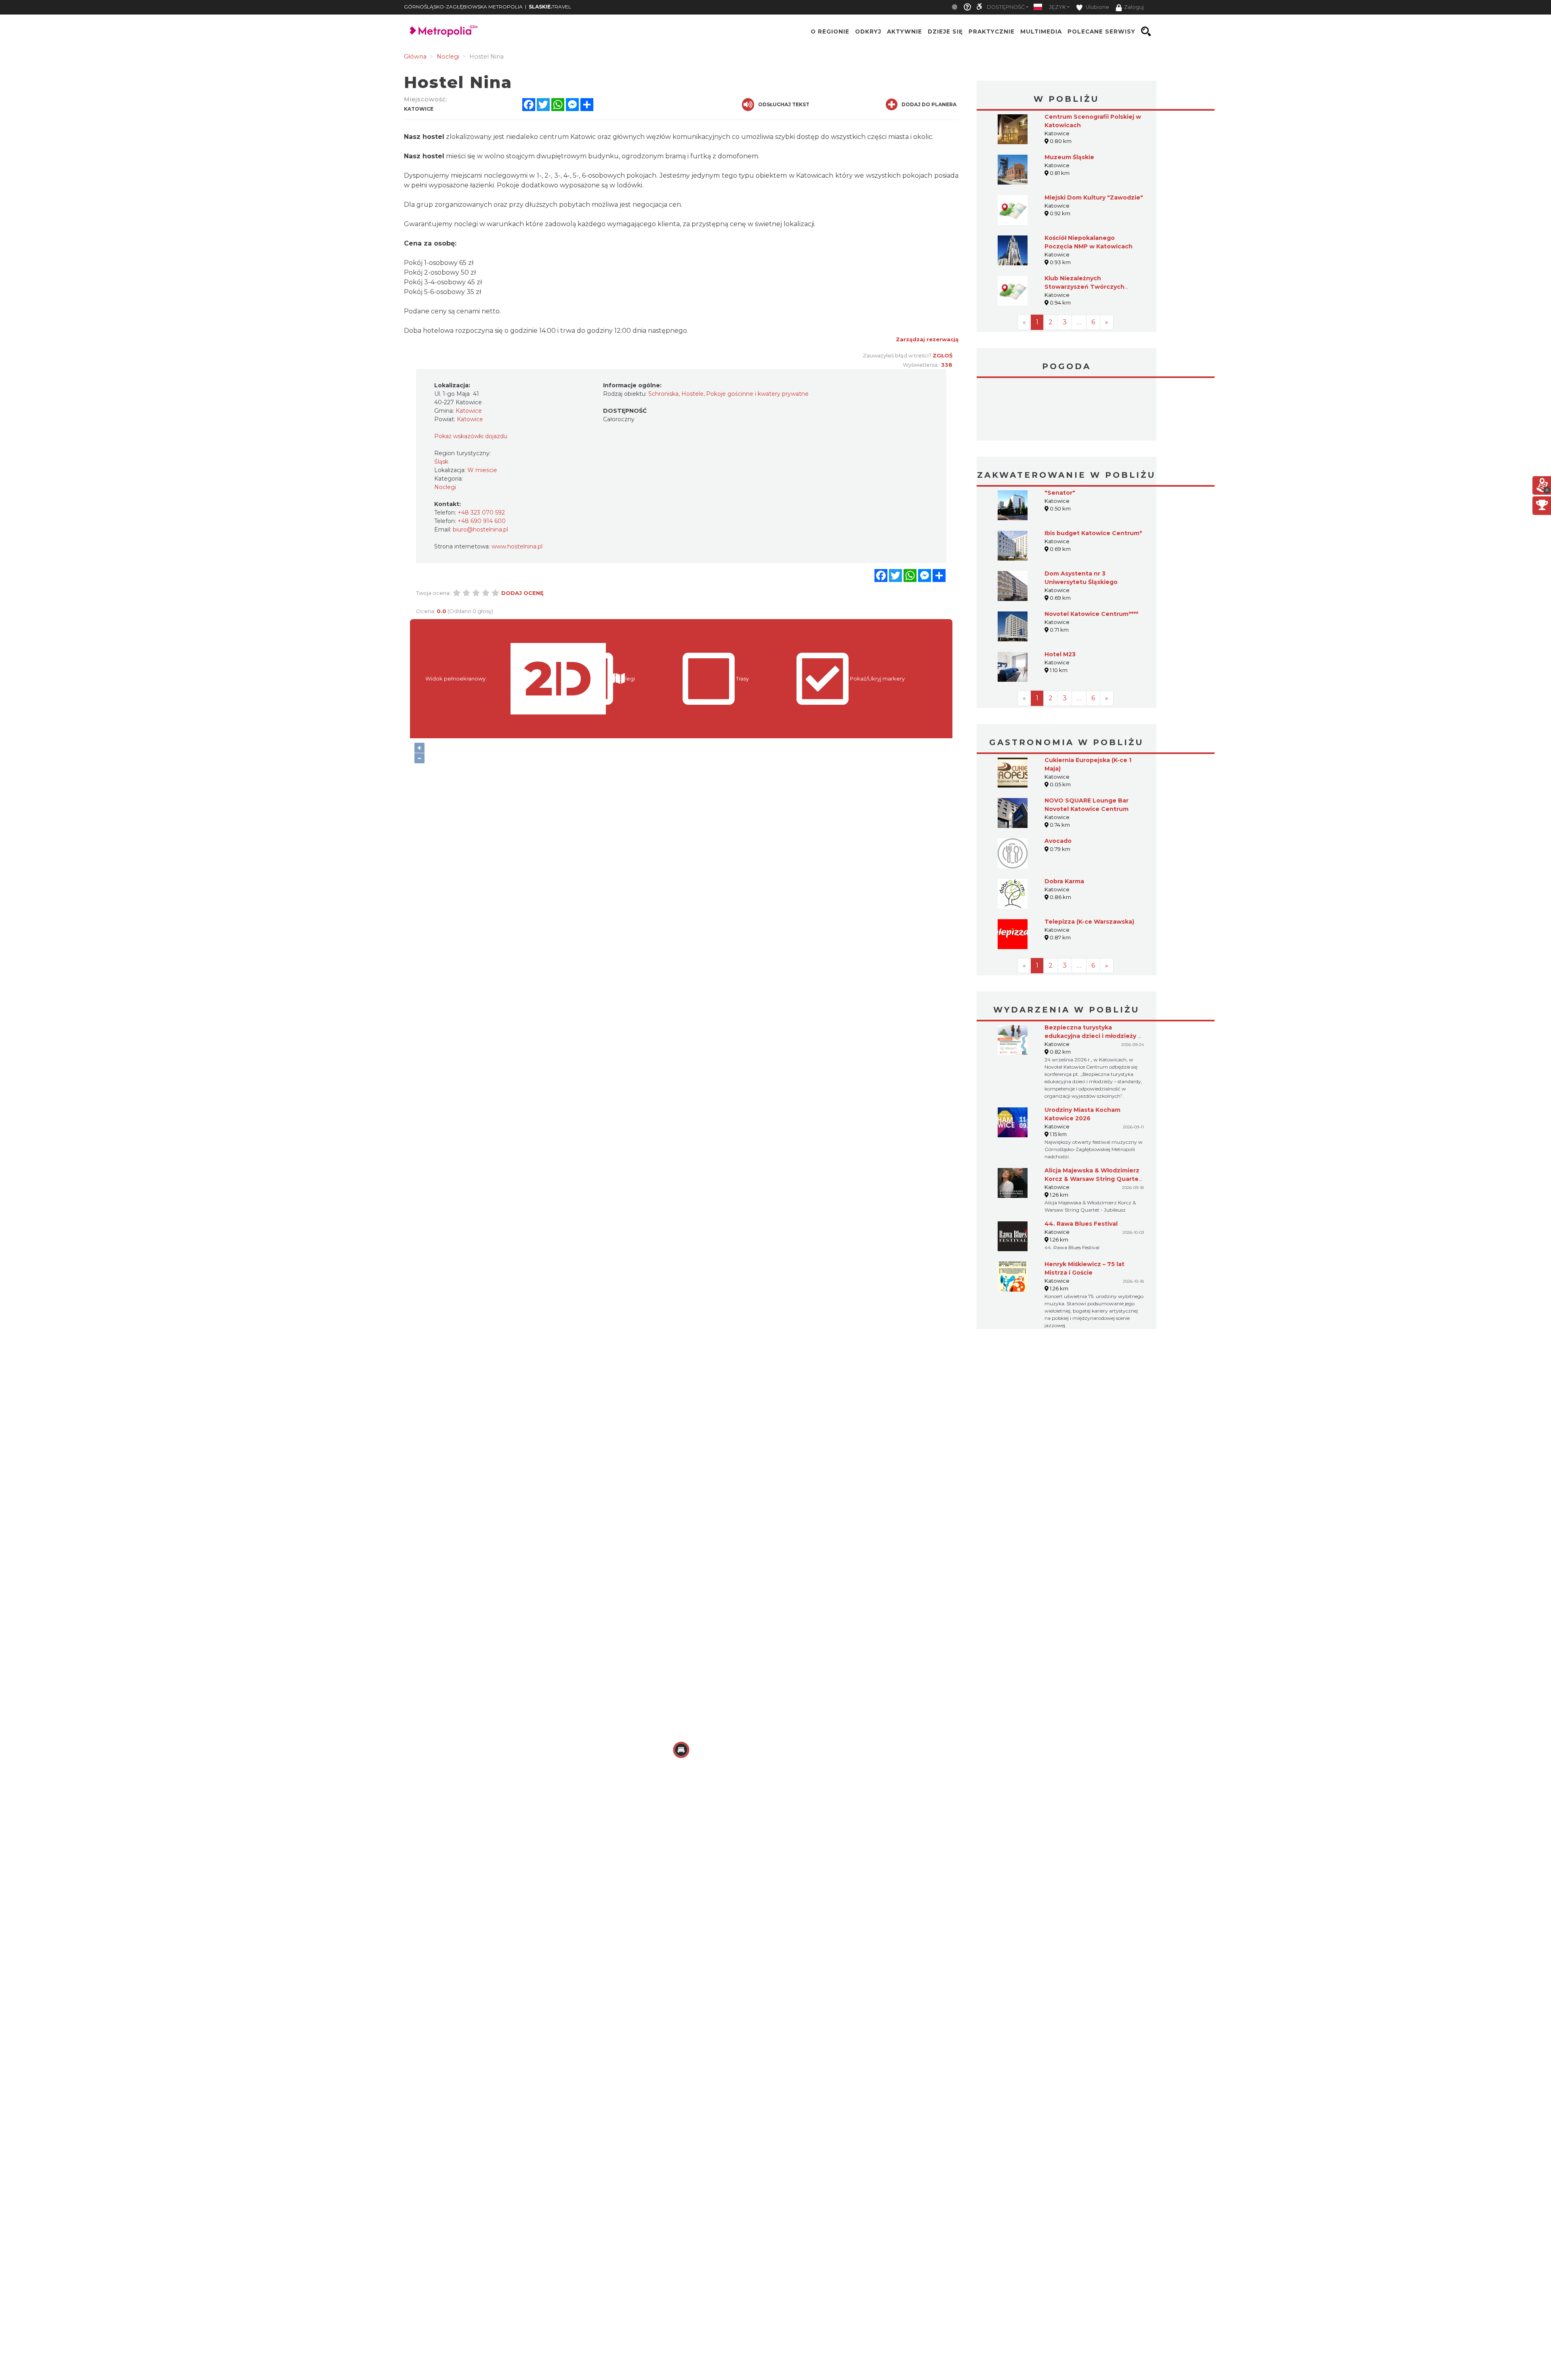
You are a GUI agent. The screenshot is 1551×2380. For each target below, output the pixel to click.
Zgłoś (943, 355)
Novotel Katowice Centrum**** (1091, 553)
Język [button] (1057, 7)
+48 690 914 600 (482, 521)
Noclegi (445, 487)
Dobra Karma (1064, 821)
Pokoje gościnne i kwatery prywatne (757, 394)
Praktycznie (992, 32)
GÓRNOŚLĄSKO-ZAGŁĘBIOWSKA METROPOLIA (463, 7)
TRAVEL (550, 7)
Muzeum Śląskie (1069, 157)
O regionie (830, 32)
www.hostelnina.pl (517, 546)
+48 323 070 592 (481, 513)
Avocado (1058, 780)
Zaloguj (1134, 7)
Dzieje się (945, 32)
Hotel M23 (1060, 594)
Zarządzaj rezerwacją (927, 339)
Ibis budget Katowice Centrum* (1093, 473)
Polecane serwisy (1101, 32)
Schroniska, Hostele (676, 394)
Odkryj (868, 32)
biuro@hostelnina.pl (480, 529)
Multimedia (1041, 32)
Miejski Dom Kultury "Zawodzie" (1094, 197)
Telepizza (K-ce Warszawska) (1089, 861)
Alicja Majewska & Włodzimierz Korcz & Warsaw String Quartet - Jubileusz (1093, 1118)
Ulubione (1097, 7)
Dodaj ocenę (522, 593)
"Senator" (1060, 432)
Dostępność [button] (1006, 7)
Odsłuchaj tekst (784, 104)
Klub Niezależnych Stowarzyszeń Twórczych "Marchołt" (1084, 287)
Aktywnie (905, 32)
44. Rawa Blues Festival (1081, 1163)
